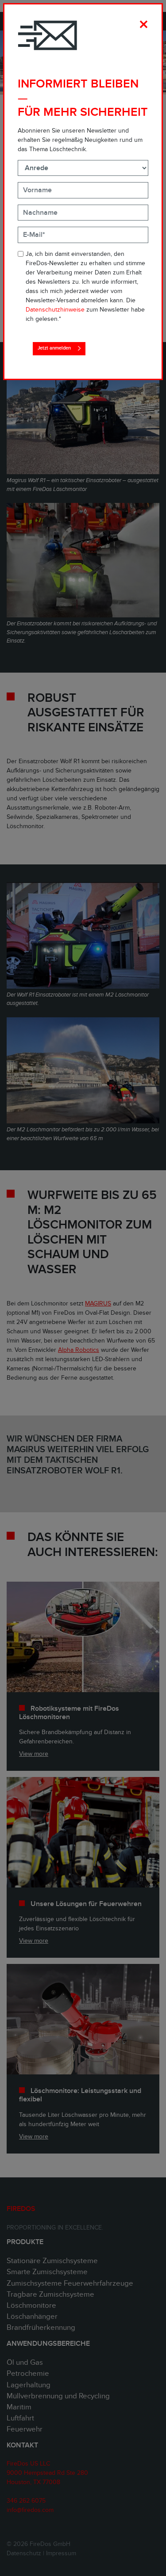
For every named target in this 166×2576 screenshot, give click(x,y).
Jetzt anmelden (54, 348)
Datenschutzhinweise (55, 310)
